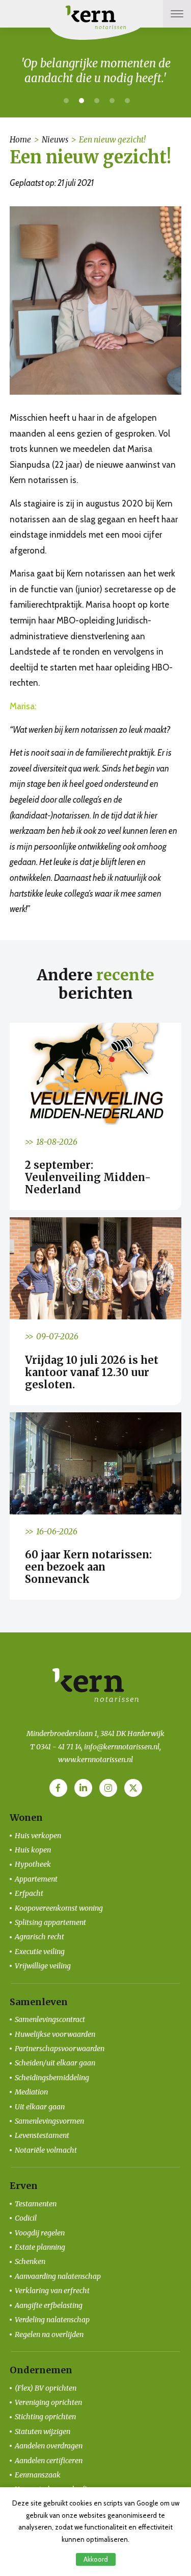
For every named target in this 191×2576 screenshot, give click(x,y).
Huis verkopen (38, 1836)
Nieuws (55, 140)
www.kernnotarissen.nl (95, 1760)
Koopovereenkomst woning (59, 1908)
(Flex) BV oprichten (46, 2388)
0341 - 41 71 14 (59, 1747)
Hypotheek (33, 1864)
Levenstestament (42, 2135)
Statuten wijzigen (43, 2431)
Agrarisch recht (39, 1937)
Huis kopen (33, 1850)
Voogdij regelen (40, 2233)
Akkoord (96, 2559)
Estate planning (40, 2247)
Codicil (26, 2218)
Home (20, 140)
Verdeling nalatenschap (52, 2320)
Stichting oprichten (45, 2417)
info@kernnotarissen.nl (122, 1747)
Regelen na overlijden (49, 2334)
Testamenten (36, 2204)
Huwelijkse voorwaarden (55, 2034)
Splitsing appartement (50, 1922)
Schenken (30, 2261)
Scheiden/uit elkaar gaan (55, 2063)
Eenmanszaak (38, 2475)
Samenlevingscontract (50, 2019)
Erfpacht (29, 1893)
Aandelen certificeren (49, 2461)
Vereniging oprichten (48, 2402)
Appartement (36, 1879)
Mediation (31, 2092)
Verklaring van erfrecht (52, 2291)
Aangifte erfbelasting (49, 2305)
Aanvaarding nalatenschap (58, 2276)
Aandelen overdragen (49, 2446)
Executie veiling (40, 1952)
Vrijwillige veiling (43, 1966)
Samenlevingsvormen (49, 2121)
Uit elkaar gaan (40, 2107)
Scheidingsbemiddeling (52, 2078)
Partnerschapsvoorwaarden (60, 2049)
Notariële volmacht (46, 2150)
